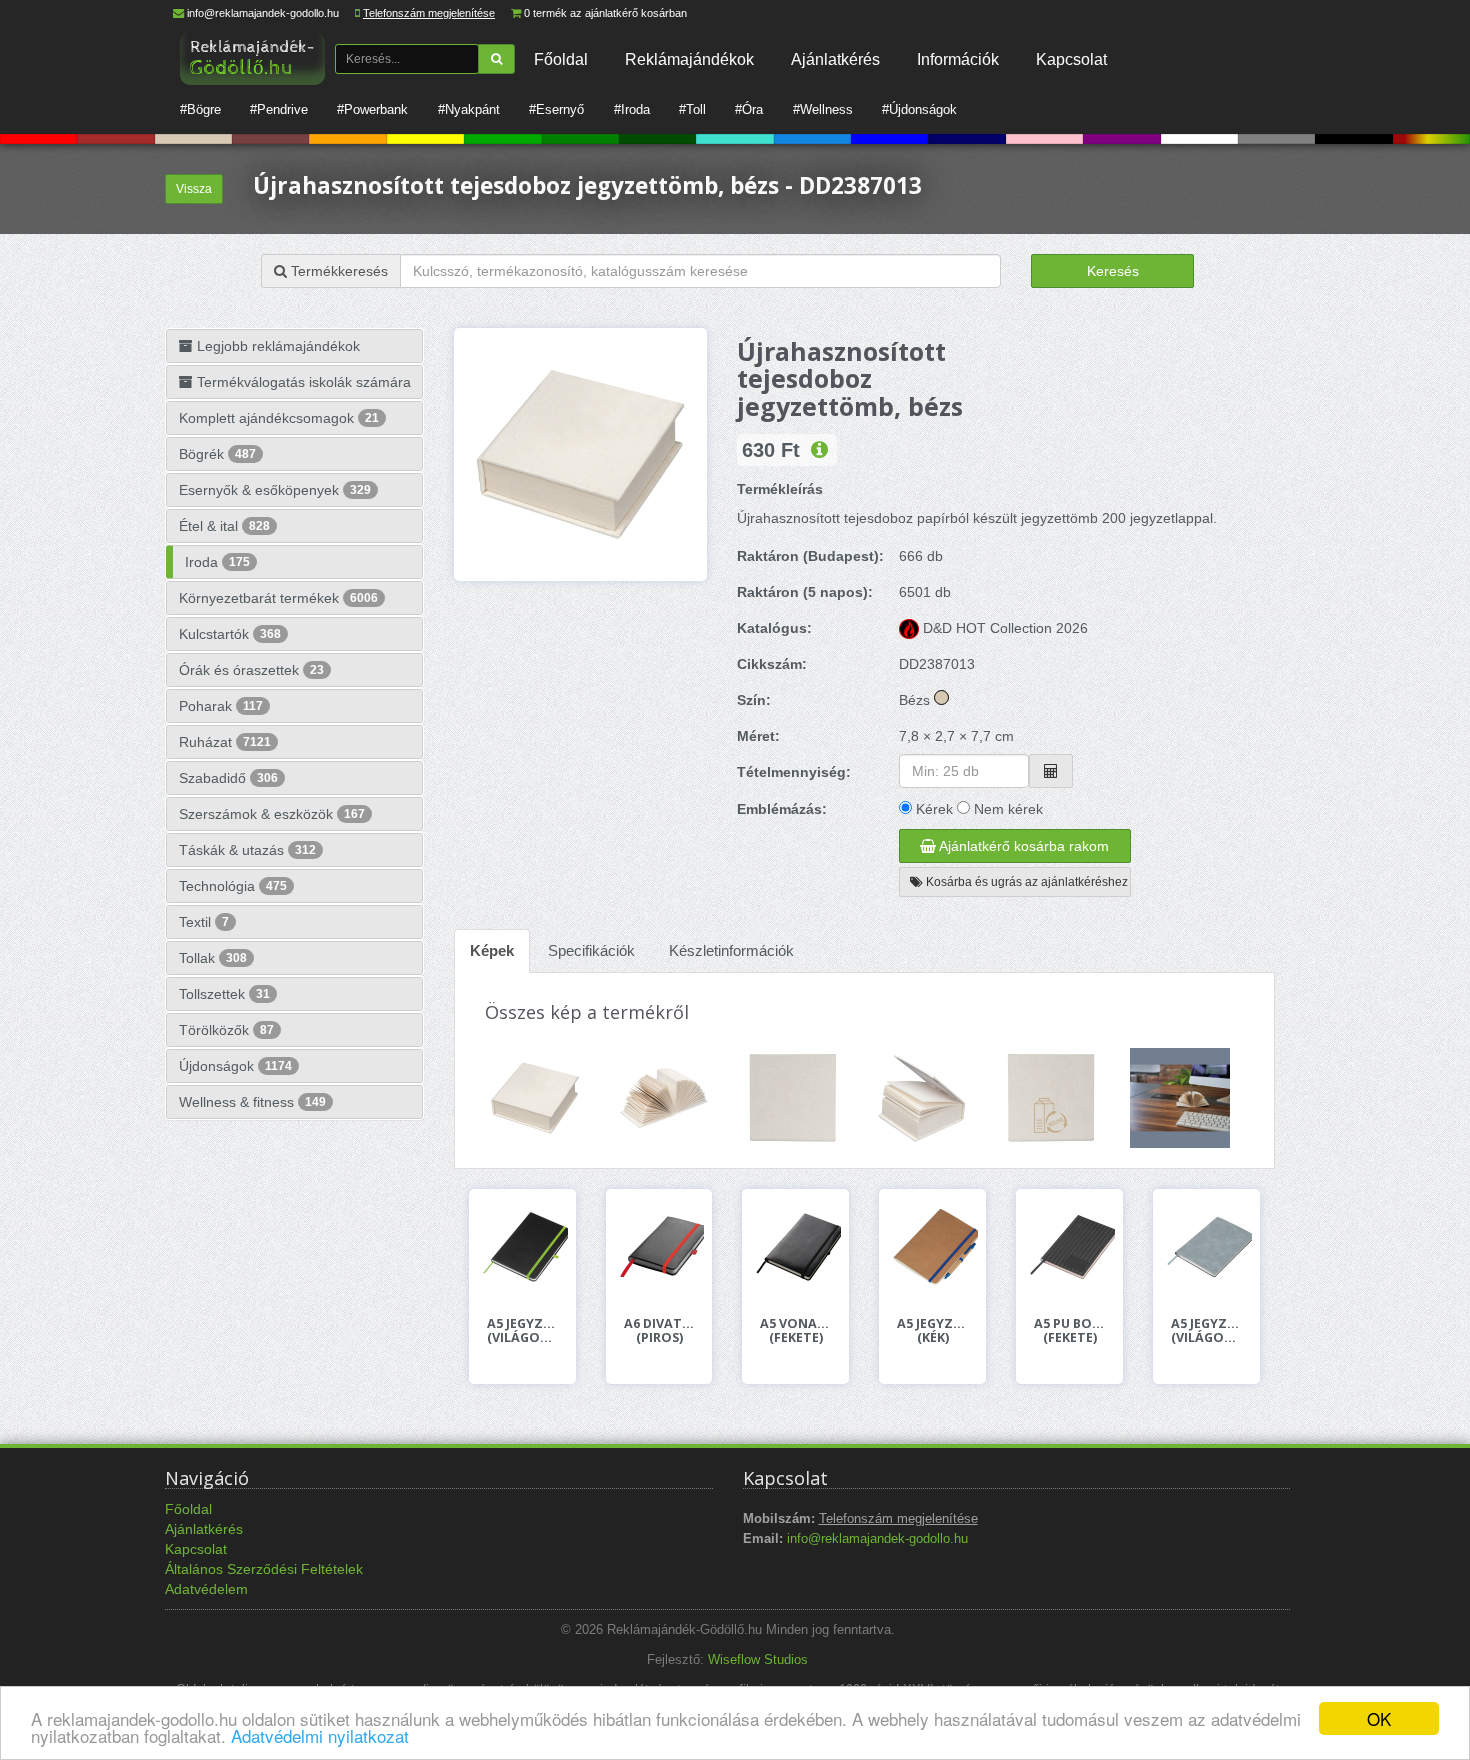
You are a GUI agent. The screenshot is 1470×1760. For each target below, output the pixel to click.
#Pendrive (279, 109)
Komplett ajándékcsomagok (279, 418)
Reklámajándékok (689, 59)
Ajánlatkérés (835, 59)
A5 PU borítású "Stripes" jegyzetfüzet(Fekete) (1069, 1331)
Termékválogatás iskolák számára (302, 382)
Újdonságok (235, 1066)
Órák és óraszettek (251, 670)
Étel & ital (224, 526)
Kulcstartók (230, 634)
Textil (204, 922)
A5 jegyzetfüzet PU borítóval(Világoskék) (1206, 1331)
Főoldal (561, 59)
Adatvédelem (206, 1589)
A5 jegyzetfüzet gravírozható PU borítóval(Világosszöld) (522, 1331)
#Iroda (632, 109)
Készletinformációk (731, 950)
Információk (958, 59)
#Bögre (200, 109)
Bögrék (217, 454)
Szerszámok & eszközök (272, 814)
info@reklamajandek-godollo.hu (263, 13)
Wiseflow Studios (758, 1660)
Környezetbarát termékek (278, 598)
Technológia (233, 886)
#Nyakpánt (469, 109)
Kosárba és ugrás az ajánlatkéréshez (1025, 882)
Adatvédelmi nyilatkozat (320, 1735)
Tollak (213, 958)
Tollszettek (224, 994)
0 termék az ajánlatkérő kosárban (605, 13)
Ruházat (225, 742)
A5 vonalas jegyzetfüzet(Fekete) (795, 1331)
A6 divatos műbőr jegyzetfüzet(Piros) (659, 1331)
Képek (492, 950)
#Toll (692, 109)
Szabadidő (228, 778)
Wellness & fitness (252, 1102)
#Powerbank (372, 109)
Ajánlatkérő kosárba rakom (1022, 846)
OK (1379, 1718)
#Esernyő (556, 109)
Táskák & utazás (247, 850)
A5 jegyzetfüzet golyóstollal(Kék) (932, 1331)
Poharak (221, 706)
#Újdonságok (919, 109)
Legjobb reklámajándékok (276, 346)
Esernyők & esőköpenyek (275, 490)
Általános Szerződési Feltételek (264, 1569)
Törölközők (226, 1030)
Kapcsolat (1071, 59)
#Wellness (823, 109)
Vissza (194, 189)
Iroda (217, 562)
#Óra (749, 109)
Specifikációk (591, 950)
